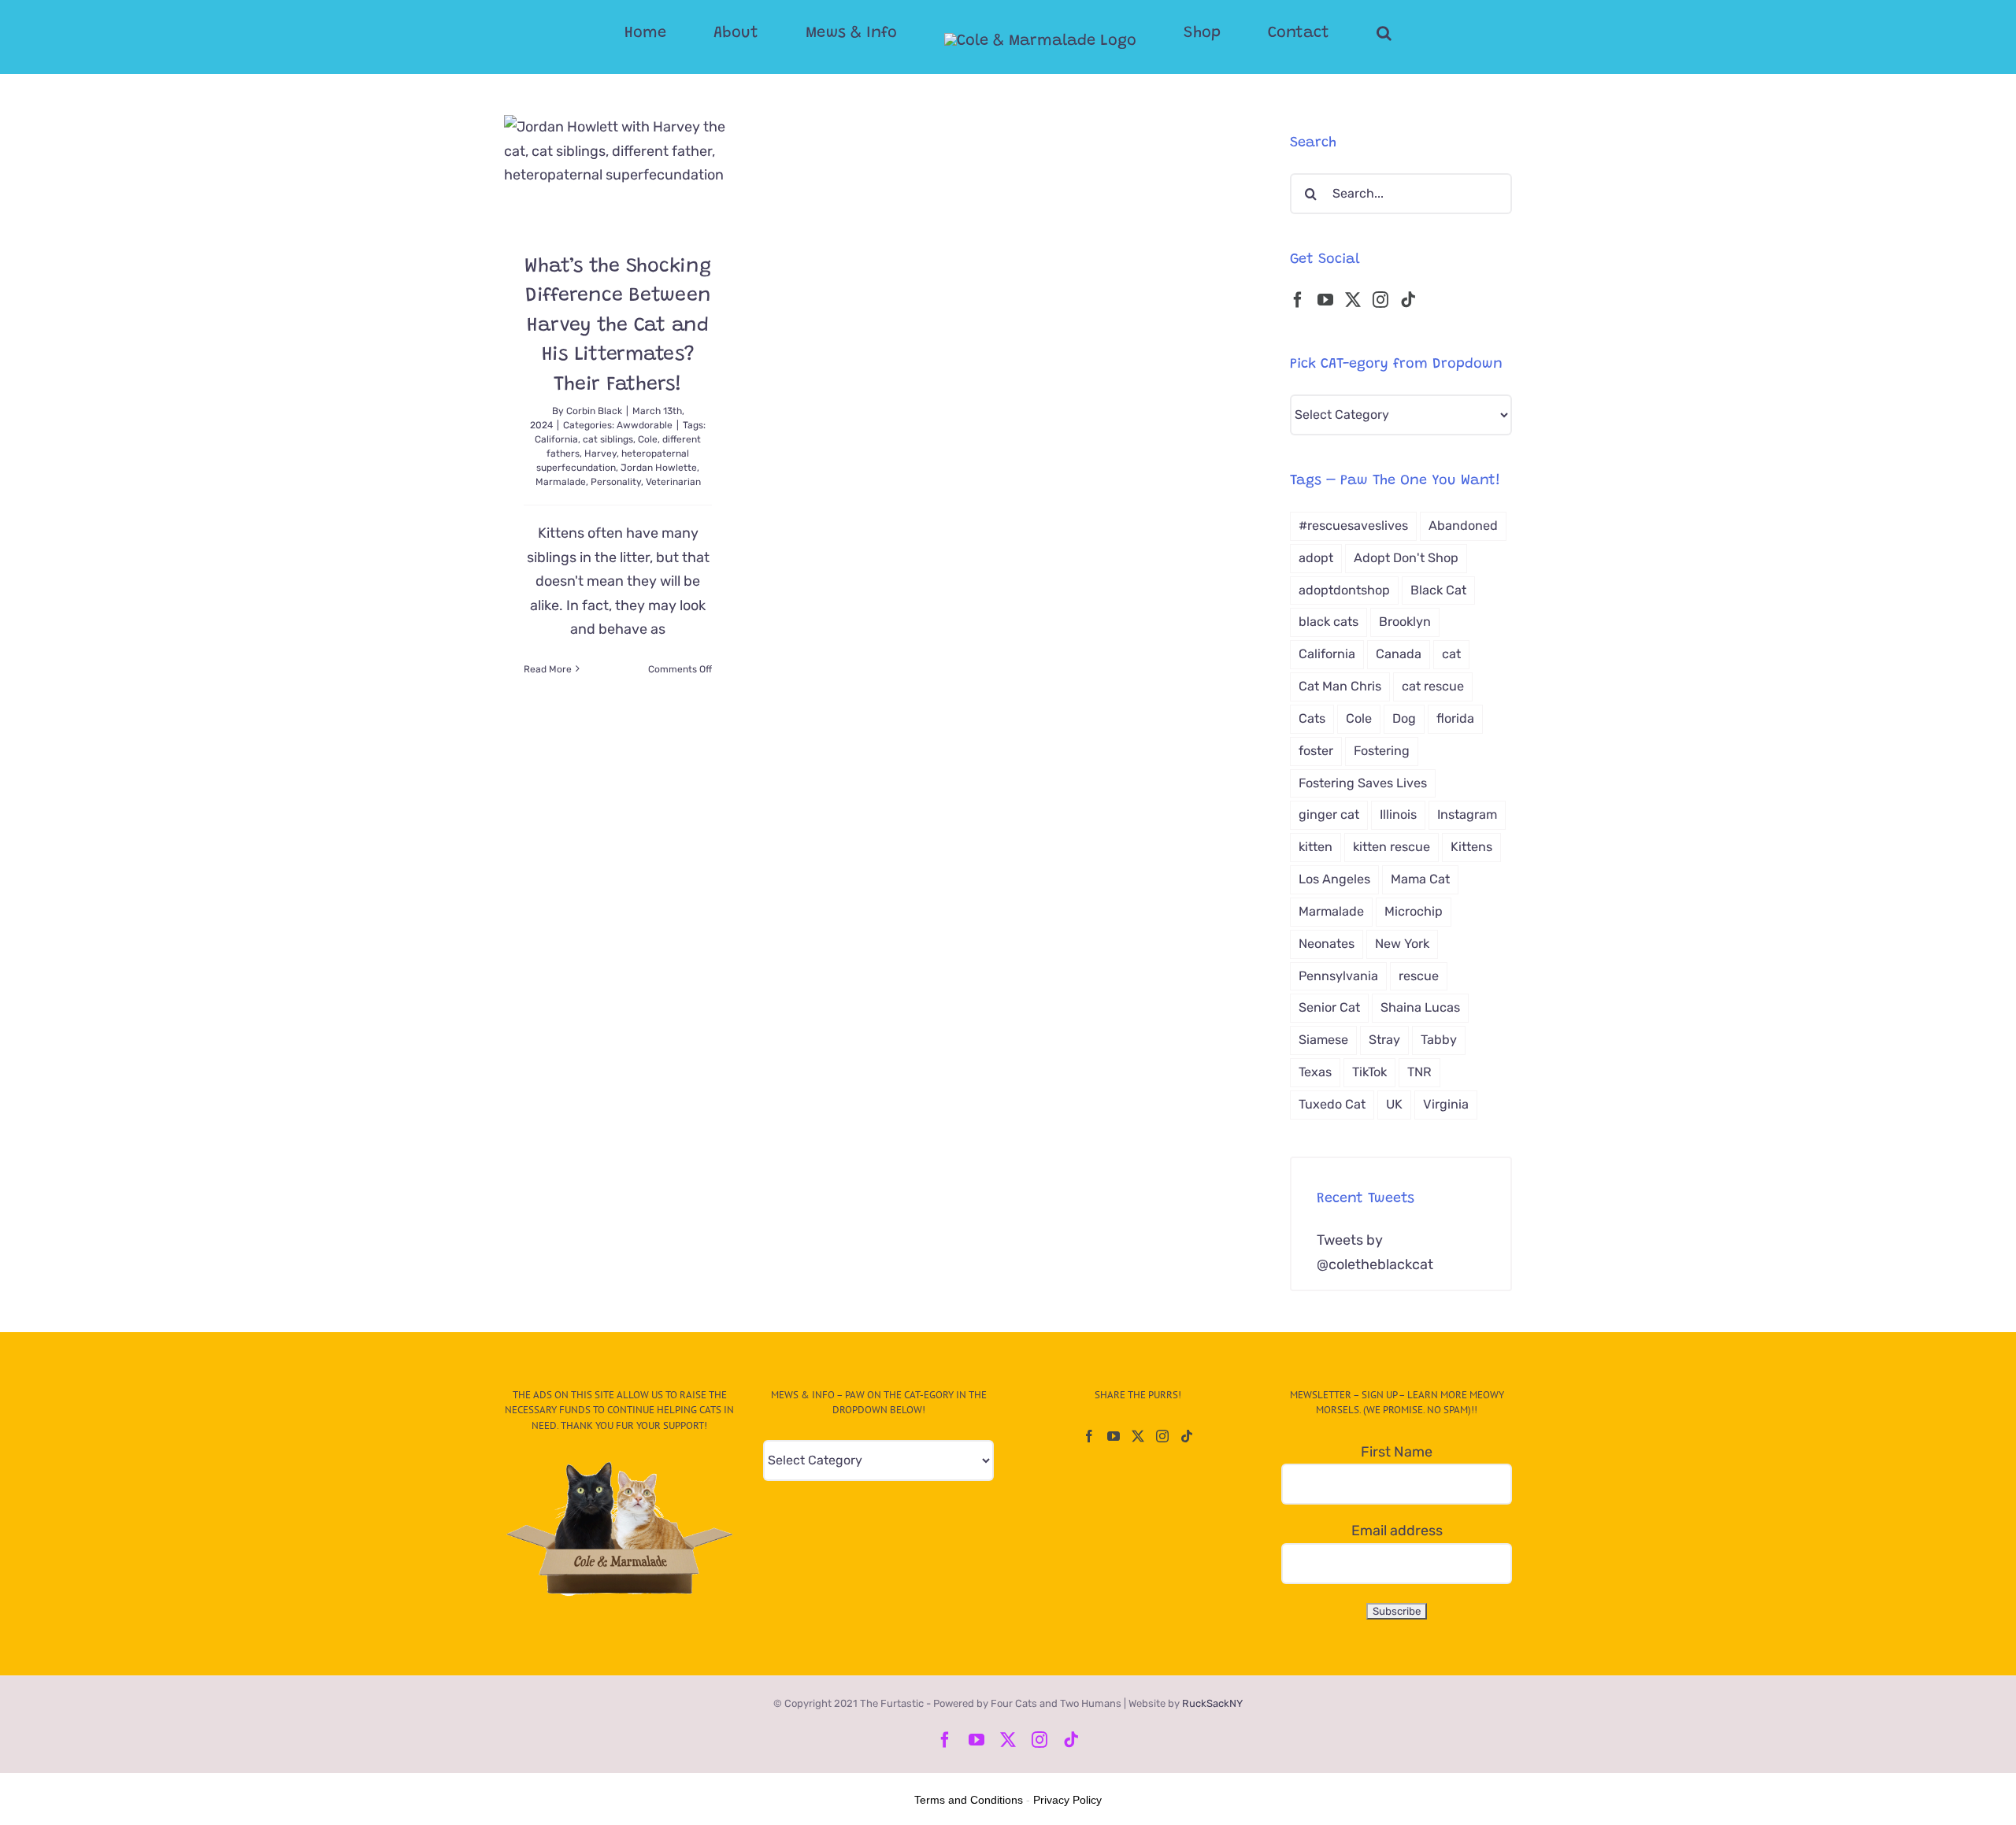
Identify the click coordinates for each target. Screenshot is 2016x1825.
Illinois (1398, 814)
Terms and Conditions (969, 1800)
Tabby (1439, 1040)
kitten (1316, 847)
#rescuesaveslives (1353, 526)
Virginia (1446, 1104)
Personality (616, 482)
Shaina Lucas (1420, 1007)
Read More (548, 669)
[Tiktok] (1408, 300)
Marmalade (561, 482)
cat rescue (1433, 686)
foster (1316, 751)
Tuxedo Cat (1332, 1104)
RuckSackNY (1212, 1703)
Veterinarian (673, 482)
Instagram (1467, 814)
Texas (1315, 1072)
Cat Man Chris (1340, 686)
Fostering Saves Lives (1363, 783)
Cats (1312, 718)
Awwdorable (645, 425)
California (556, 439)
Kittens (1471, 847)
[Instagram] (1380, 300)
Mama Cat (1420, 879)
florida (1455, 718)
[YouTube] (1325, 300)
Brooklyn (1405, 622)
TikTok (1369, 1072)
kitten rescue (1392, 847)
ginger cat (1329, 814)
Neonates (1327, 944)
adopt (1316, 558)
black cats (1329, 622)
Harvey (600, 453)
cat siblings (608, 439)
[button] (1321, 33)
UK (1394, 1104)
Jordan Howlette (659, 468)
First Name (1397, 1452)
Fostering (1382, 751)
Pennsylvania (1338, 976)
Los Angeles (1334, 879)
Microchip (1414, 911)
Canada (1399, 654)
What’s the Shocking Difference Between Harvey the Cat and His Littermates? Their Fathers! (617, 326)
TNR (1419, 1072)
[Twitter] (1353, 300)
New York (1402, 944)
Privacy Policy (1067, 1800)
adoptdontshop (1344, 590)
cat (1451, 654)
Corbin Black (594, 411)
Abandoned (1463, 526)
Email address (1397, 1531)
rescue (1419, 976)
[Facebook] (1298, 300)
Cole (648, 439)
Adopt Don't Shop (1406, 558)
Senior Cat (1329, 1007)
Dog (1404, 718)
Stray (1384, 1040)
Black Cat (1438, 590)
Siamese (1323, 1040)
